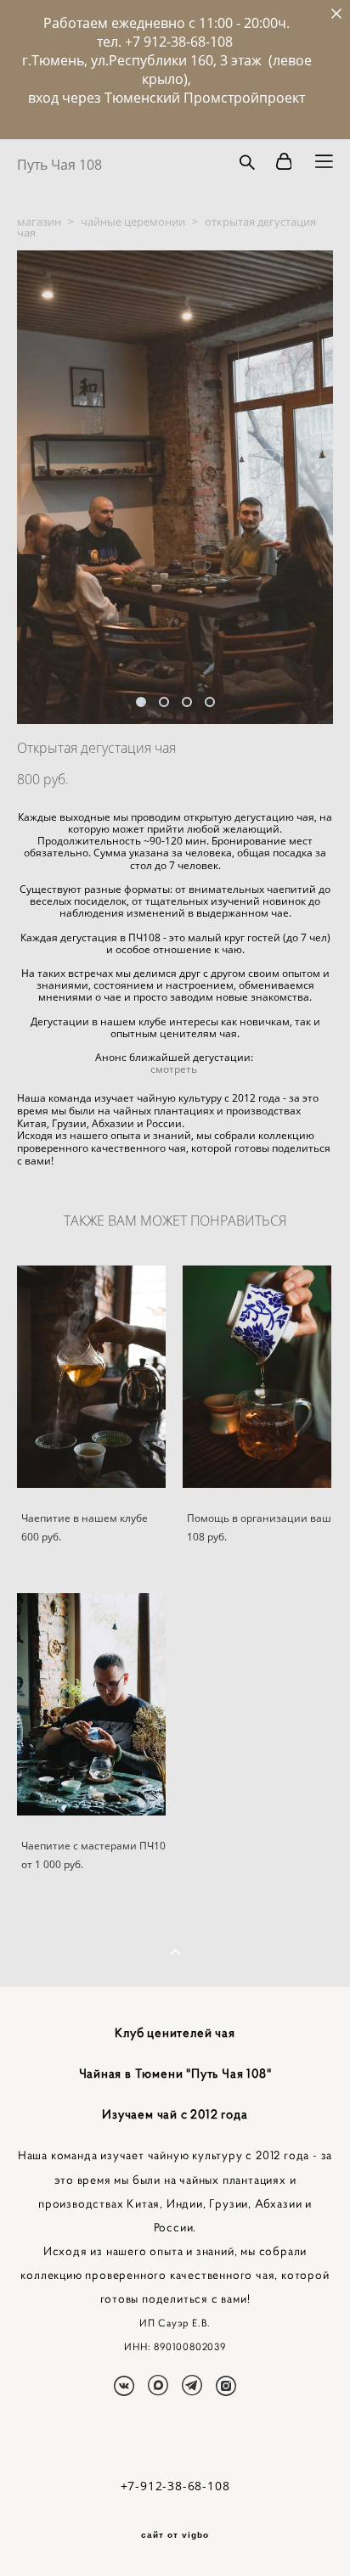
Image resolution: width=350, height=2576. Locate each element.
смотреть (175, 1069)
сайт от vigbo (175, 2535)
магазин (39, 222)
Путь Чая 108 (59, 165)
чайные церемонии (133, 222)
